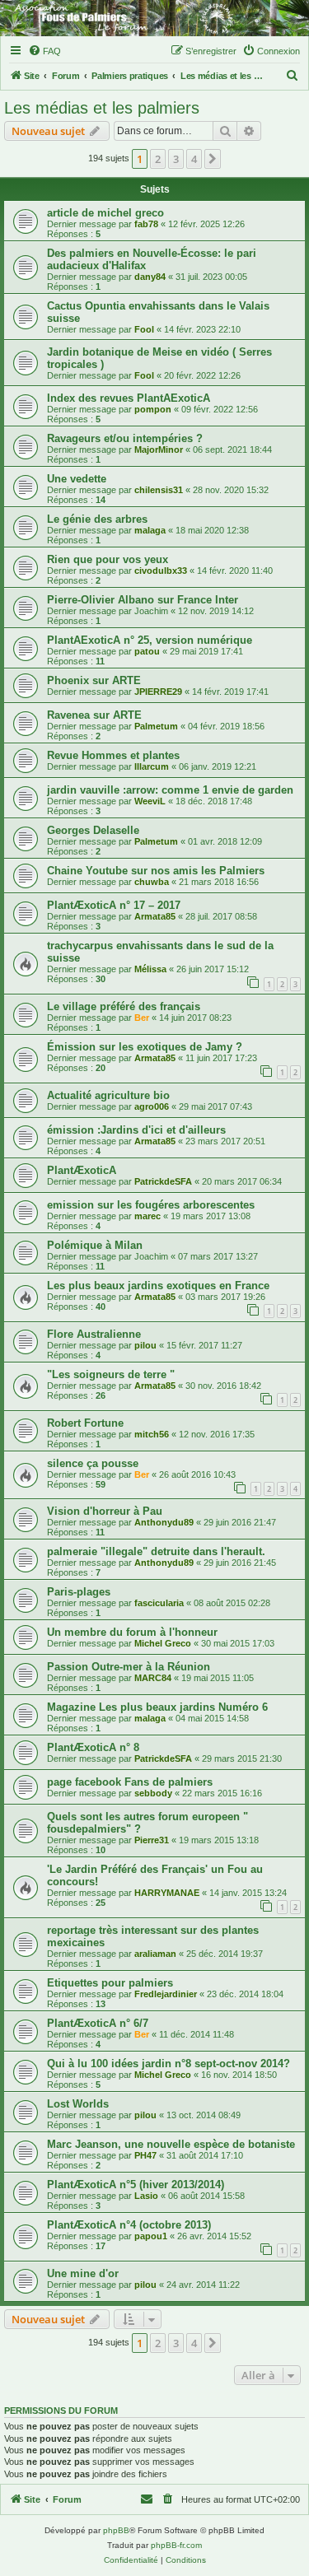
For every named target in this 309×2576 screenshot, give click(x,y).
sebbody (153, 1793)
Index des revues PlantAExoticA (129, 398)
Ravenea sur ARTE (94, 715)
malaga (150, 530)
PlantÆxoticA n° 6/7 (98, 2023)
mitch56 (152, 1434)
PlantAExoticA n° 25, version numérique (150, 640)
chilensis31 (159, 490)
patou (147, 651)
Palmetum (156, 726)
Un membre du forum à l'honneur (132, 1632)
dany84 (150, 277)
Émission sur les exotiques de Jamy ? (145, 1047)
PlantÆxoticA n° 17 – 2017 (114, 905)
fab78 (146, 224)
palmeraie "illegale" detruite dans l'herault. (156, 1551)
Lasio (146, 2196)
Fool (144, 329)
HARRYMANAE (167, 1893)
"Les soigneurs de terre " (111, 1374)
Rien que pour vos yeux (108, 559)
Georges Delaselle (93, 830)
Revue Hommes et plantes (113, 755)
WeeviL (150, 801)
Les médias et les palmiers (102, 108)
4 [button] (194, 159)
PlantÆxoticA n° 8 (93, 1747)
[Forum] (154, 18)
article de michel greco (105, 213)
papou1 (151, 2236)
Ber (142, 1018)
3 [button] (176, 159)
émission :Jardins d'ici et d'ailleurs (136, 1130)
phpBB (116, 2530)
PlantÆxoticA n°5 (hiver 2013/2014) (136, 2185)
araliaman (155, 1954)
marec (147, 1216)
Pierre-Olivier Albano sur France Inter (143, 600)
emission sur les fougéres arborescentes (151, 1205)
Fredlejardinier (166, 1994)
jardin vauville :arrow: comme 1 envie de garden (170, 790)
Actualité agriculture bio (108, 1095)
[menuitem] (44, 51)
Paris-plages (79, 1592)
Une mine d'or (83, 2273)
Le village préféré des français (124, 1006)
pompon (153, 409)
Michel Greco (163, 1643)
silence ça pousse (93, 1463)
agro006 (152, 1106)
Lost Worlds (78, 2104)
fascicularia (159, 1603)
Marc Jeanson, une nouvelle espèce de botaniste (171, 2144)
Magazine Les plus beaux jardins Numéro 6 (157, 1707)
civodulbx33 (161, 571)
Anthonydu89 (164, 1522)
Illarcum (152, 766)
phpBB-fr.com (176, 2545)
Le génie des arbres (97, 519)
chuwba (152, 882)
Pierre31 (152, 1840)
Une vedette (77, 479)
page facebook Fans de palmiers (130, 1782)
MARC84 (153, 1678)
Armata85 (155, 916)
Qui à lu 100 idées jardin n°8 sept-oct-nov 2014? (169, 2064)
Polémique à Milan (95, 1245)
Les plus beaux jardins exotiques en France (158, 1286)
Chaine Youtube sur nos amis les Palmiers (156, 871)
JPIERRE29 (158, 692)
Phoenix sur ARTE (94, 680)
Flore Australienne (94, 1334)
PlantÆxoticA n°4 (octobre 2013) (129, 2225)
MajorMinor (159, 450)
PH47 (145, 2155)
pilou (145, 1345)
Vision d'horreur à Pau (105, 1511)
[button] (213, 159)
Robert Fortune (85, 1423)
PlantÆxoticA (82, 1170)
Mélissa (150, 969)
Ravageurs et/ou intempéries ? (125, 438)
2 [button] (158, 159)
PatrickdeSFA (163, 1181)
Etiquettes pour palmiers (110, 1983)
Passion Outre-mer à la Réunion (129, 1667)
